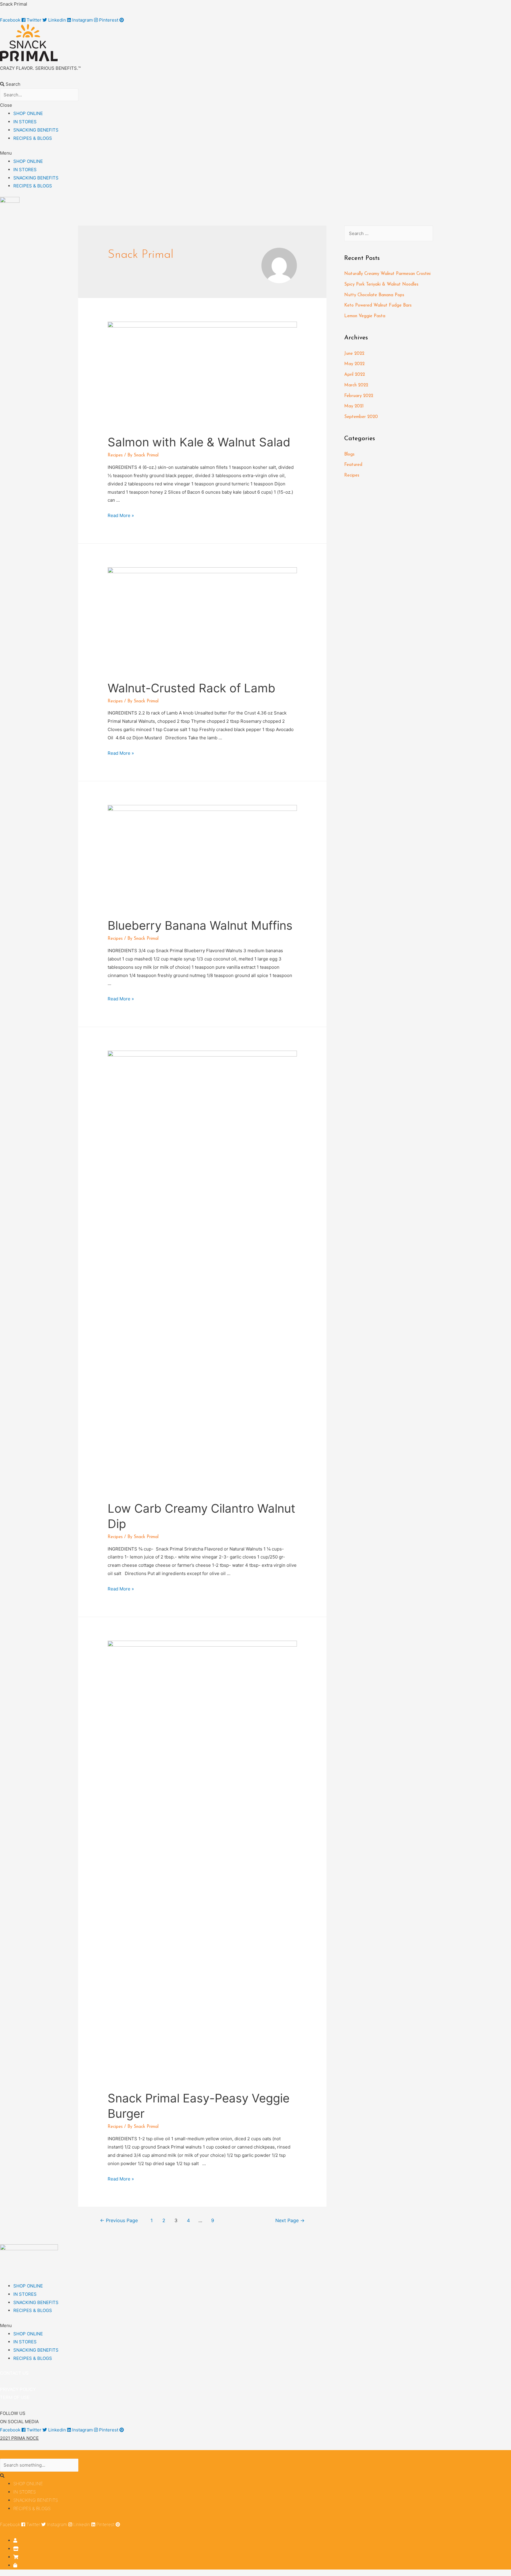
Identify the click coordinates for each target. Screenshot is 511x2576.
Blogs (349, 455)
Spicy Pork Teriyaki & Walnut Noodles (381, 285)
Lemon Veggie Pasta (365, 316)
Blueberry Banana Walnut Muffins (200, 925)
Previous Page (119, 2221)
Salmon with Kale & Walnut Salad (199, 442)
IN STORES (25, 122)
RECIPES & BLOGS (33, 138)
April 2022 (355, 375)
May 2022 (354, 364)
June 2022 (354, 354)
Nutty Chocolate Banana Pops (374, 295)
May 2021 (354, 406)
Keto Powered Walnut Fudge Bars (378, 306)
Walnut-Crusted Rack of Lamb (191, 688)
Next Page (290, 2221)
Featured (353, 465)
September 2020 (361, 417)
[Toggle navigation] (12, 2456)
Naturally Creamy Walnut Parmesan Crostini (387, 274)
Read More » (121, 515)
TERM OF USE (15, 2397)
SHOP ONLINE (28, 113)
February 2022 (359, 396)
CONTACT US (14, 2373)
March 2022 (356, 385)
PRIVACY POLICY (18, 2389)
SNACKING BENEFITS (36, 130)
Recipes (115, 455)
